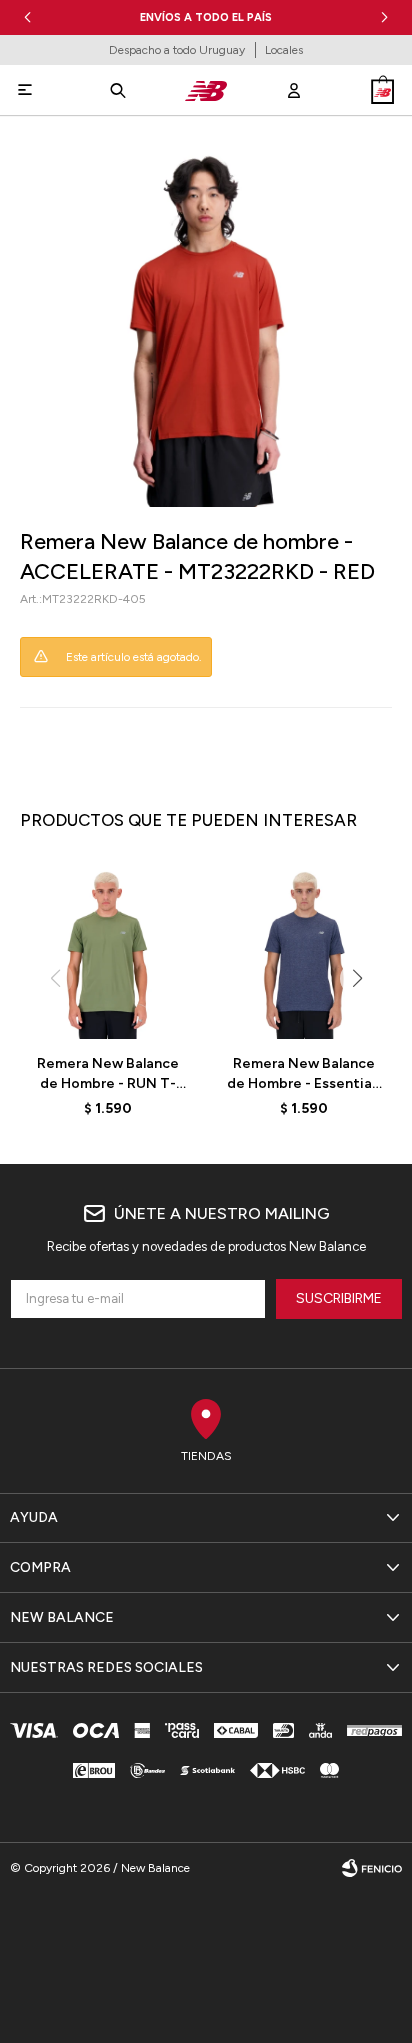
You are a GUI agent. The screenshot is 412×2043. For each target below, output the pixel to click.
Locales (284, 50)
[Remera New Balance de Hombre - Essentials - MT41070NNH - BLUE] (304, 951)
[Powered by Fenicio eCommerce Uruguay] (372, 1868)
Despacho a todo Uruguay (177, 50)
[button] (384, 17)
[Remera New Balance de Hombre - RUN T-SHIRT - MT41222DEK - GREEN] (108, 951)
